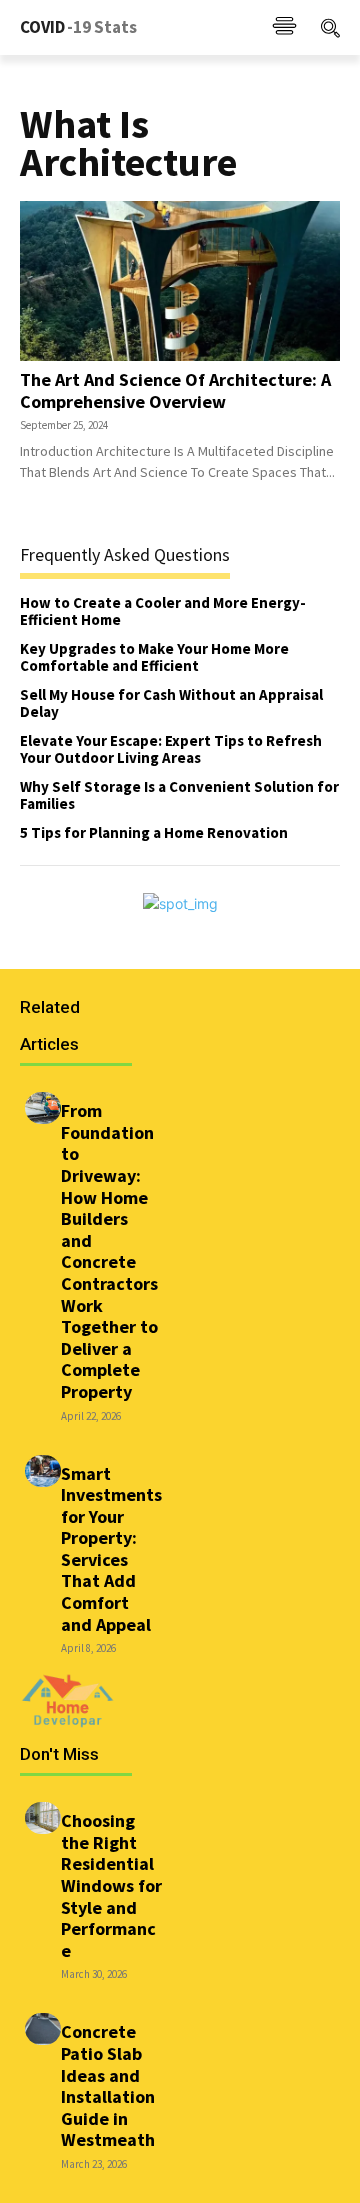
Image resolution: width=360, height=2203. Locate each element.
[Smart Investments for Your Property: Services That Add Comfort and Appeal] (43, 1471)
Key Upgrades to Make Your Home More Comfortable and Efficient (154, 657)
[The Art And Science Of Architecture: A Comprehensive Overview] (180, 281)
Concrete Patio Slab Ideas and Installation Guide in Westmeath (108, 2085)
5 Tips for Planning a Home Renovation (154, 832)
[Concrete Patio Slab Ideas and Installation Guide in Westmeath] (43, 2029)
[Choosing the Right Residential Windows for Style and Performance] (43, 1818)
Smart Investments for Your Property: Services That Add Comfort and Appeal (111, 1549)
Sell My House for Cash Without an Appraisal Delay (171, 703)
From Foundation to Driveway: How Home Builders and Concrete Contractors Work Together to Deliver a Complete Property (109, 1251)
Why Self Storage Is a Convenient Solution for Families (179, 795)
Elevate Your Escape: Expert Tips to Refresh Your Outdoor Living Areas (171, 749)
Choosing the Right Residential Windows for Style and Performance (111, 1885)
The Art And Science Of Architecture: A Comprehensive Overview (175, 390)
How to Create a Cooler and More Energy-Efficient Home (163, 611)
